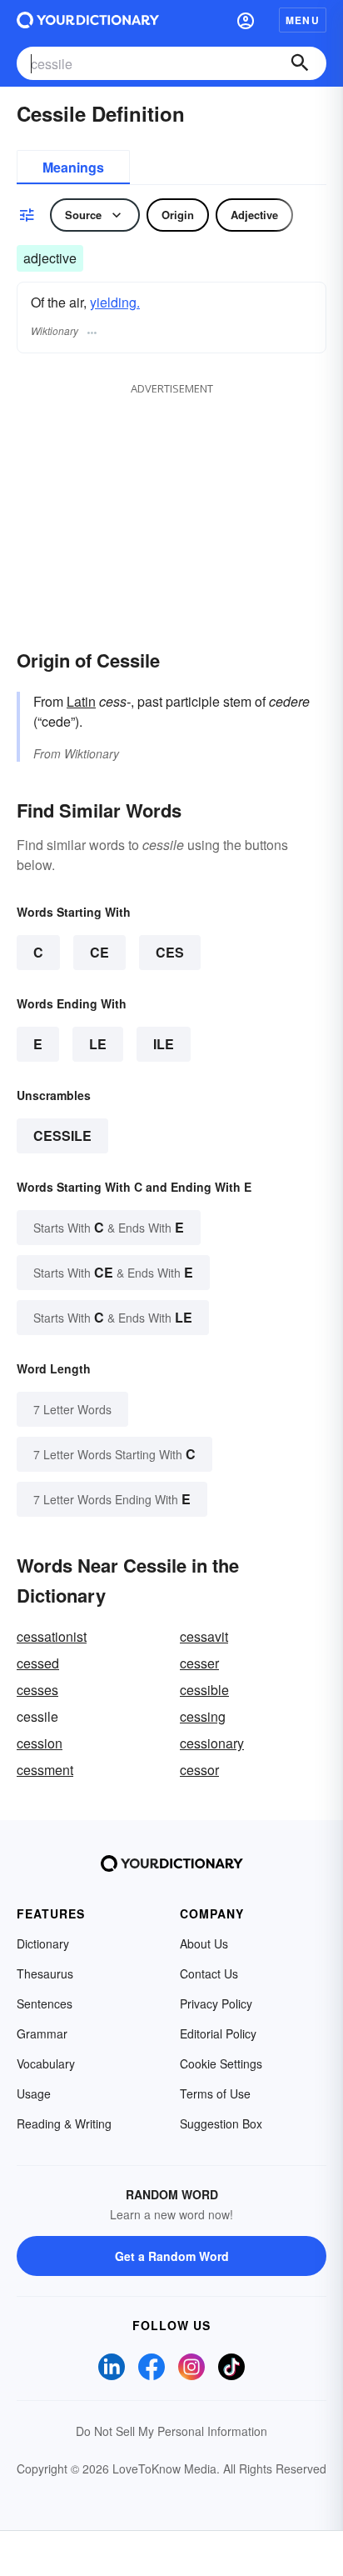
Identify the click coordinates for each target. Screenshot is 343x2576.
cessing (203, 1716)
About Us (204, 1943)
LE (98, 1044)
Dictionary (43, 1943)
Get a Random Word (172, 2256)
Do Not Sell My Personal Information (171, 2431)
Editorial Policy (218, 2033)
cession (40, 1743)
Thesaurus (45, 1973)
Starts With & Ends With (109, 1227)
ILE (164, 1044)
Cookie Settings (221, 2063)
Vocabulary (46, 2063)
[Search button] (300, 63)
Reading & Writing (64, 2123)
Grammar (42, 2033)
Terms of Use (215, 2093)
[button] (246, 20)
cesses (37, 1690)
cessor (199, 1770)
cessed (38, 1663)
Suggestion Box (221, 2123)
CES (170, 952)
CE (99, 952)
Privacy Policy (216, 2003)
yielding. (115, 302)
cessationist (52, 1636)
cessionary (212, 1743)
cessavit (204, 1636)
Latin (81, 701)
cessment (45, 1770)
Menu (303, 20)
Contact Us (209, 1973)
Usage (34, 2093)
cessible (204, 1690)
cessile (62, 1135)
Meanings (73, 167)
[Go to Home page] (88, 20)
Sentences (45, 2003)
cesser (199, 1663)
